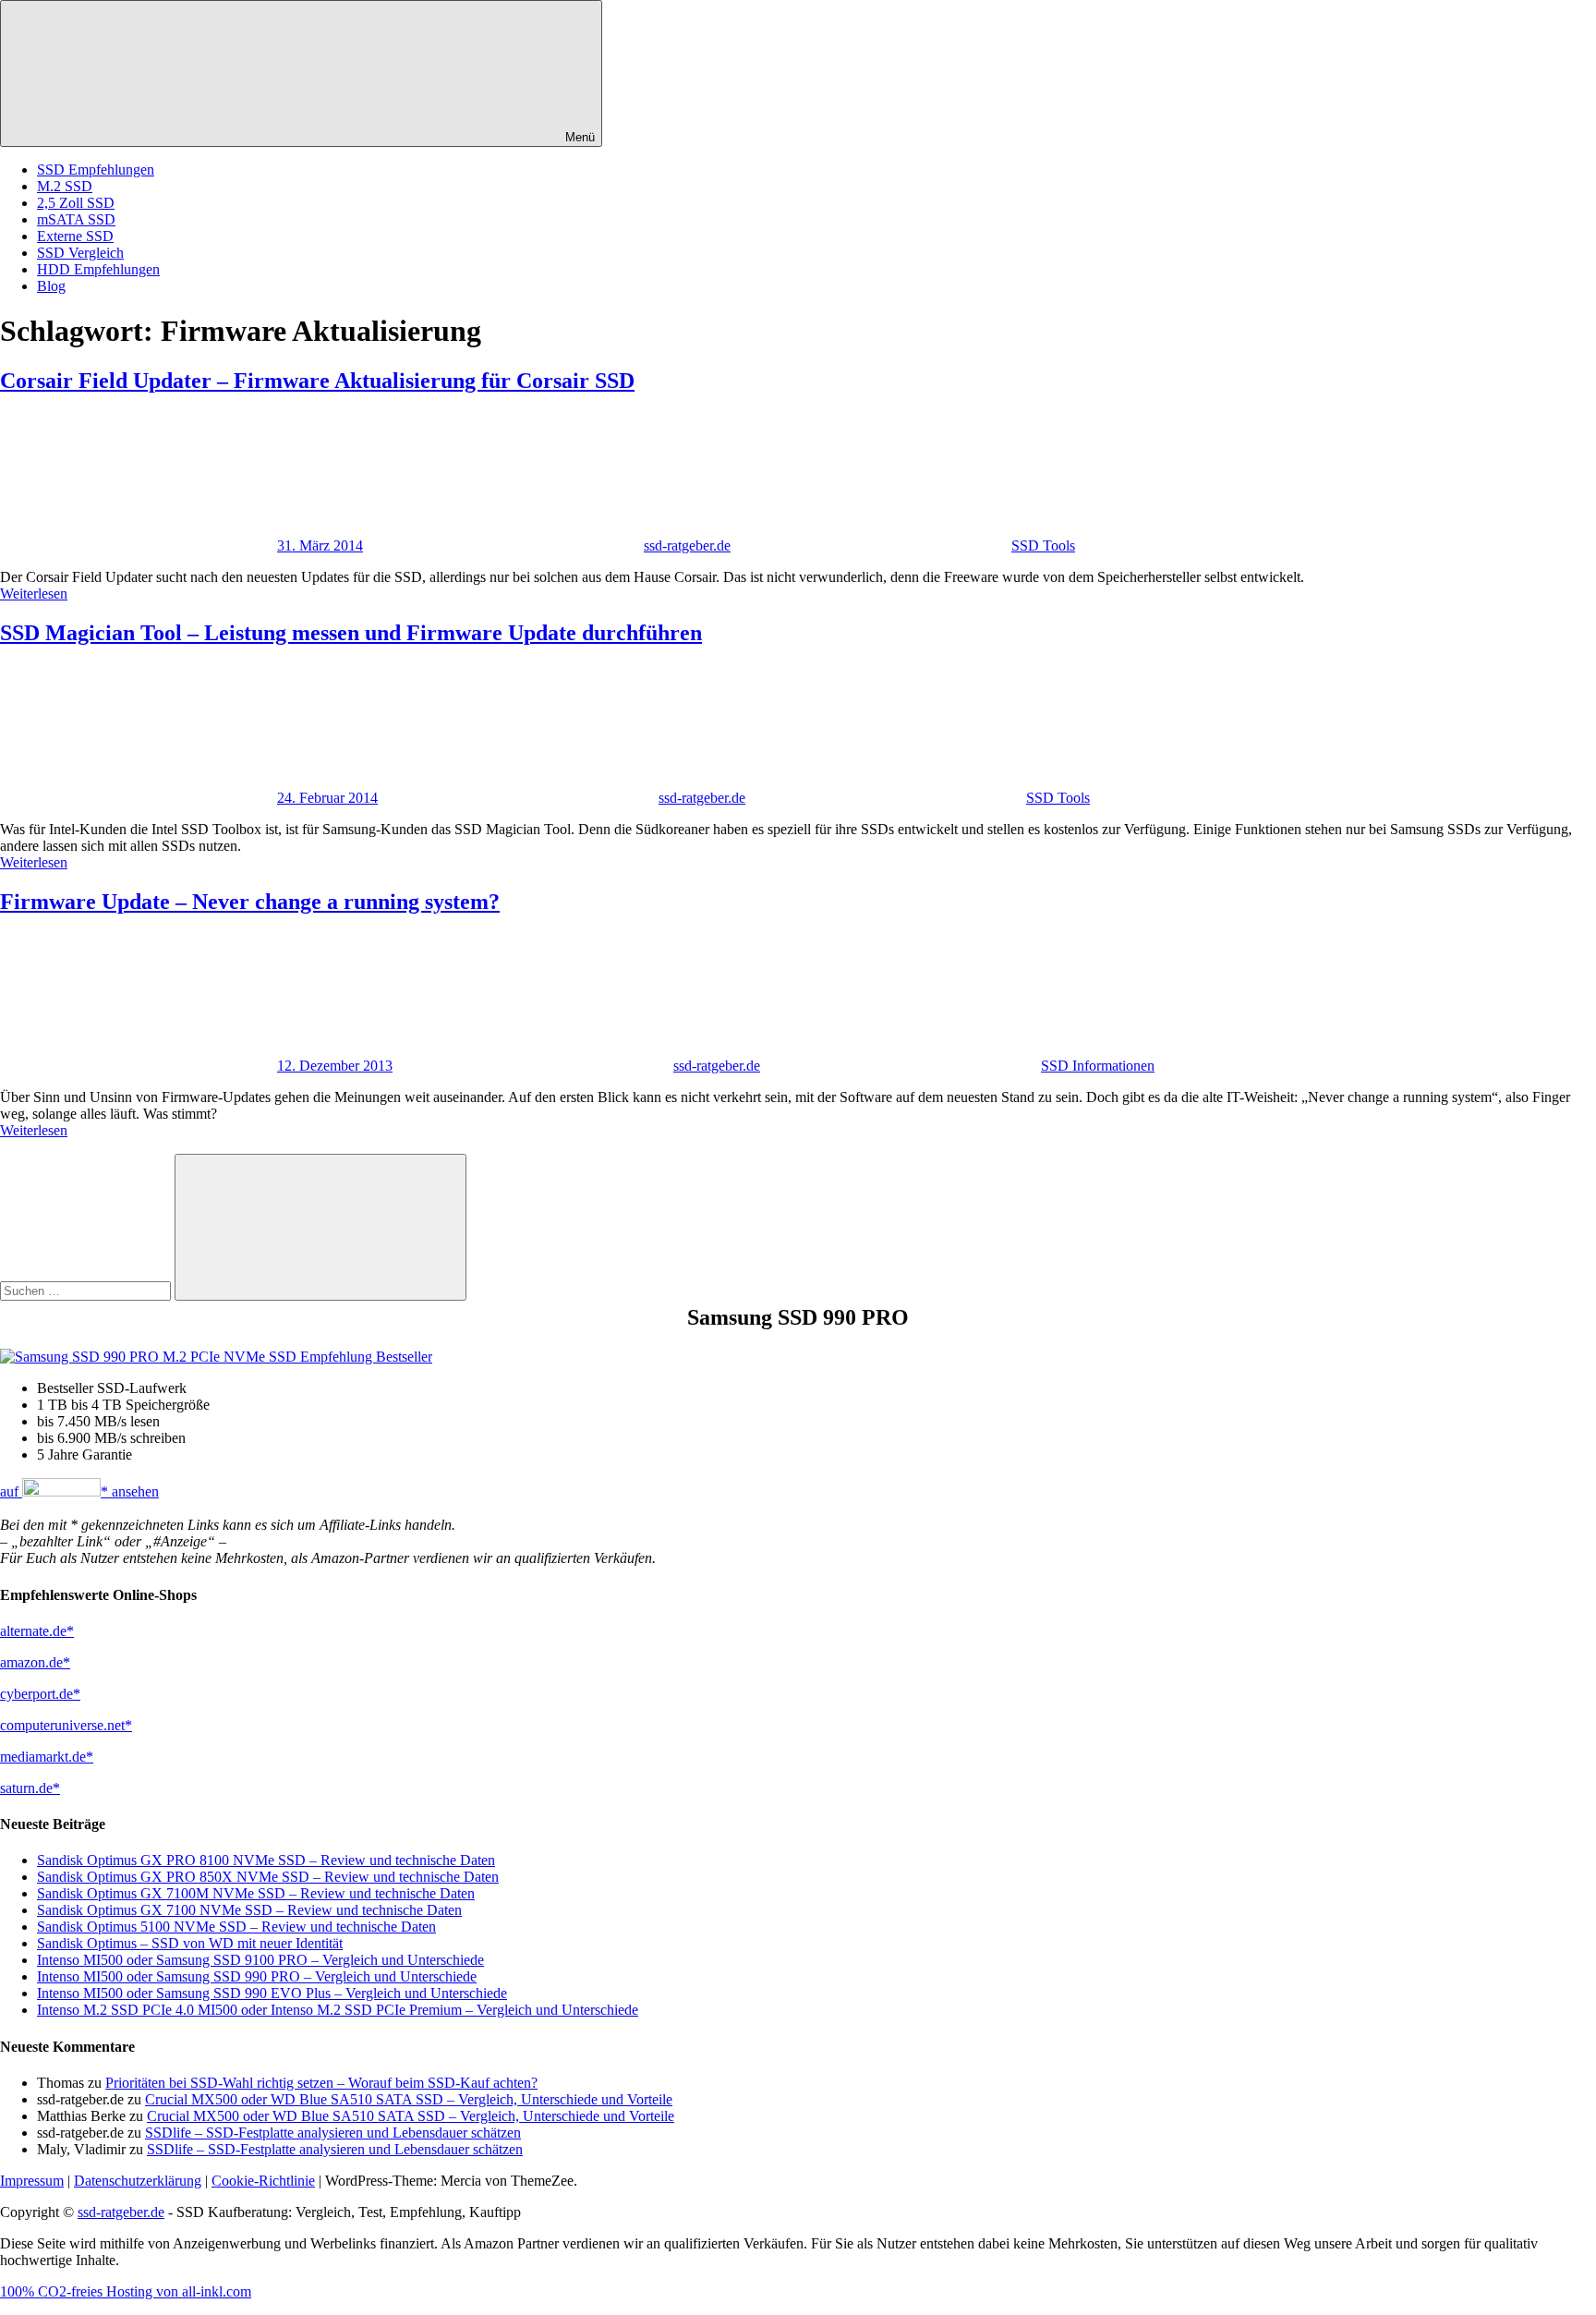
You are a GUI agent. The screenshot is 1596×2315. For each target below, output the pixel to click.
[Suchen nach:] (87, 1290)
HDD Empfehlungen (98, 269)
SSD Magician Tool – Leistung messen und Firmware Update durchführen (351, 633)
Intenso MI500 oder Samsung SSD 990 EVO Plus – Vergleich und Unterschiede (272, 1993)
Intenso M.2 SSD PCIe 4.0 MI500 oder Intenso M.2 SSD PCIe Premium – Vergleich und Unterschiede (338, 2010)
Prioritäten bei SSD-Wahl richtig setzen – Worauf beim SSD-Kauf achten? (321, 2083)
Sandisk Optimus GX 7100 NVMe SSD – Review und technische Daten (249, 1910)
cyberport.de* (40, 1694)
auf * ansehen (79, 1491)
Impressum (32, 2181)
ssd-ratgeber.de (687, 545)
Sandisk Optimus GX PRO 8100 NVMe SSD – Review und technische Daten (266, 1860)
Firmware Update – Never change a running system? (250, 902)
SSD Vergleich (80, 253)
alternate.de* (37, 1631)
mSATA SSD (76, 219)
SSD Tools (1043, 545)
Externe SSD (75, 236)
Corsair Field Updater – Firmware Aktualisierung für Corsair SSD (317, 381)
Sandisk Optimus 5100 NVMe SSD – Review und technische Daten (236, 1927)
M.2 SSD (65, 186)
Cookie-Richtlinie (263, 2181)
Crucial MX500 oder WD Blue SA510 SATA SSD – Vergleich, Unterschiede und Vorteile (409, 2099)
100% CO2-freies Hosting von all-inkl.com (126, 2291)
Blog (51, 286)
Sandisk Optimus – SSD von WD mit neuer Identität (190, 1943)
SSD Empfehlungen (96, 170)
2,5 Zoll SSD (76, 203)
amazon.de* (35, 1662)
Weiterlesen (34, 594)
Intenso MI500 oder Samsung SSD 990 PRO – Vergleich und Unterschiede (257, 1976)
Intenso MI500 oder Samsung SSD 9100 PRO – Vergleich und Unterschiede (260, 1960)
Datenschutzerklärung (138, 2181)
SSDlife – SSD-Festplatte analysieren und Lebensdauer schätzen (333, 2133)
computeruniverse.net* (66, 1725)
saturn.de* (30, 1788)
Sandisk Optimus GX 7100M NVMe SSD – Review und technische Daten (256, 1893)
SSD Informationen (1098, 1066)
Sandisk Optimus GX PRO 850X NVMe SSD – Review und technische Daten (268, 1877)
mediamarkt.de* (47, 1757)
